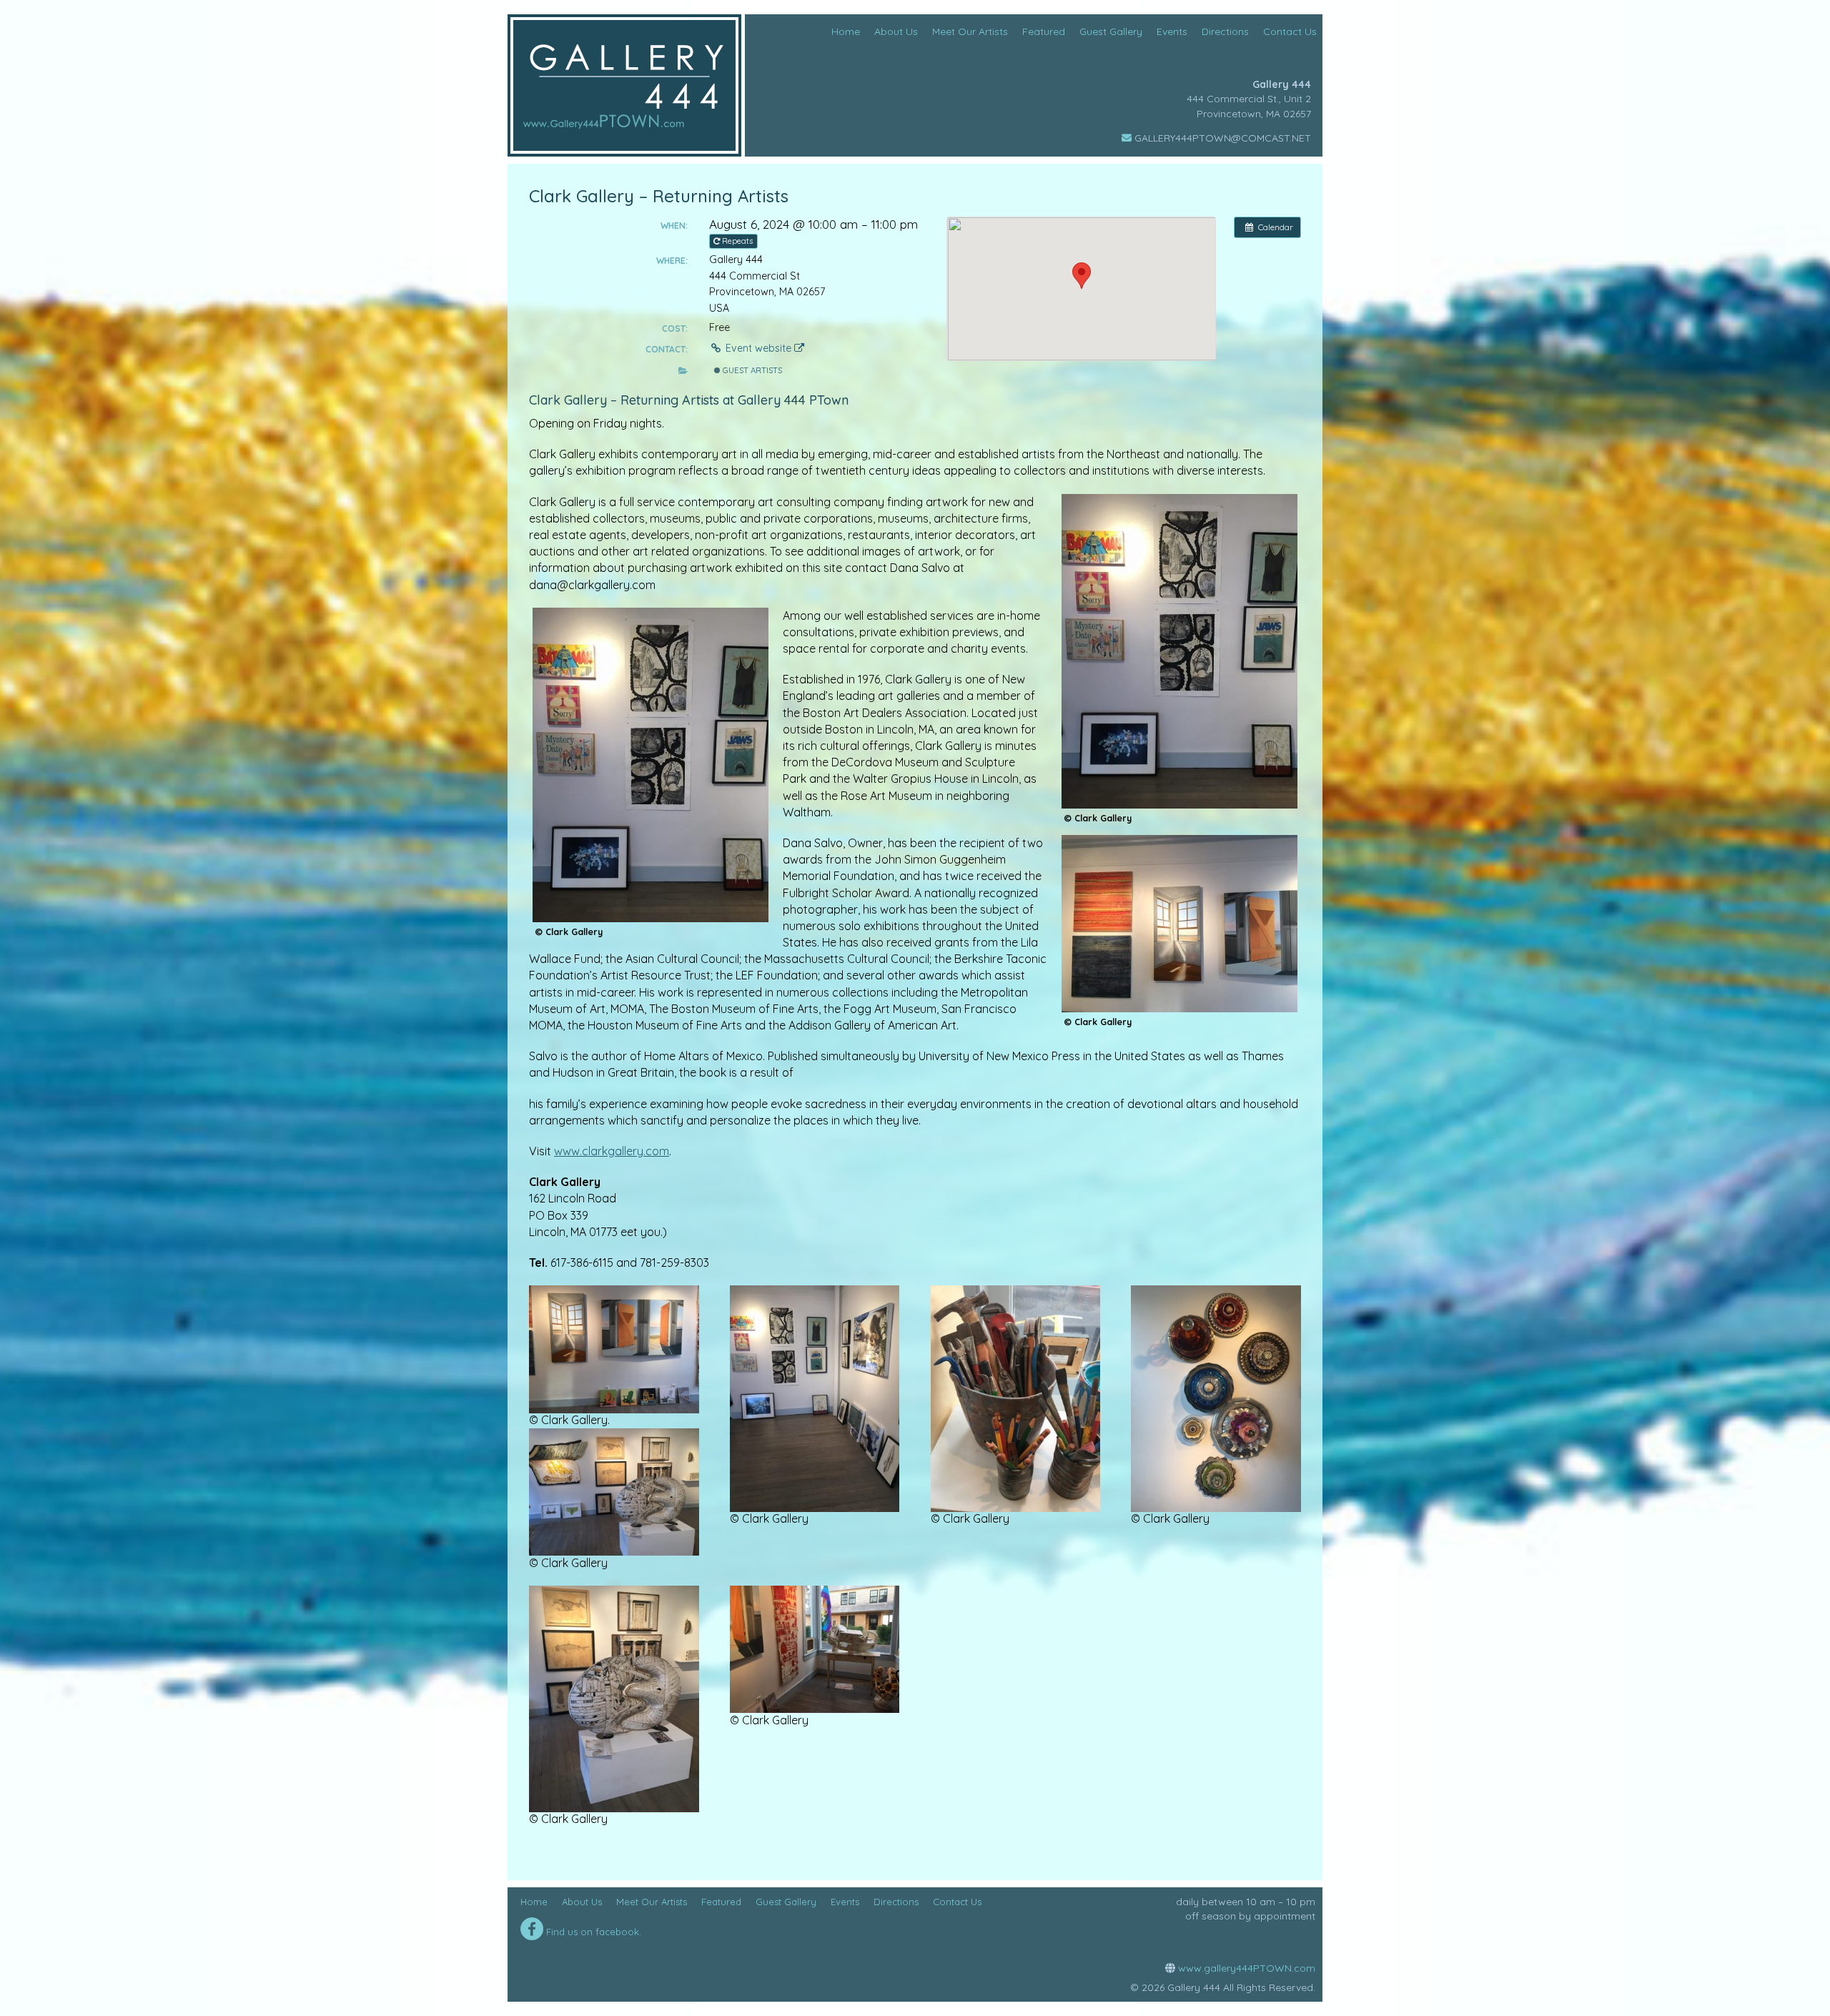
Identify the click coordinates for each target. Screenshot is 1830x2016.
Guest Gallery (786, 1902)
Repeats (737, 241)
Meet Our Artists (652, 1902)
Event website (758, 348)
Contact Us (957, 1902)
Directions (896, 1902)
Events (845, 1902)
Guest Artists (751, 370)
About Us (582, 1902)
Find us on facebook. (592, 1932)
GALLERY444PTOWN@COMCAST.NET (1221, 138)
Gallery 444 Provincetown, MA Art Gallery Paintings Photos (624, 85)
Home (534, 1902)
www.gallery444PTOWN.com (1245, 1968)
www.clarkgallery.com (612, 1151)
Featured (721, 1902)
